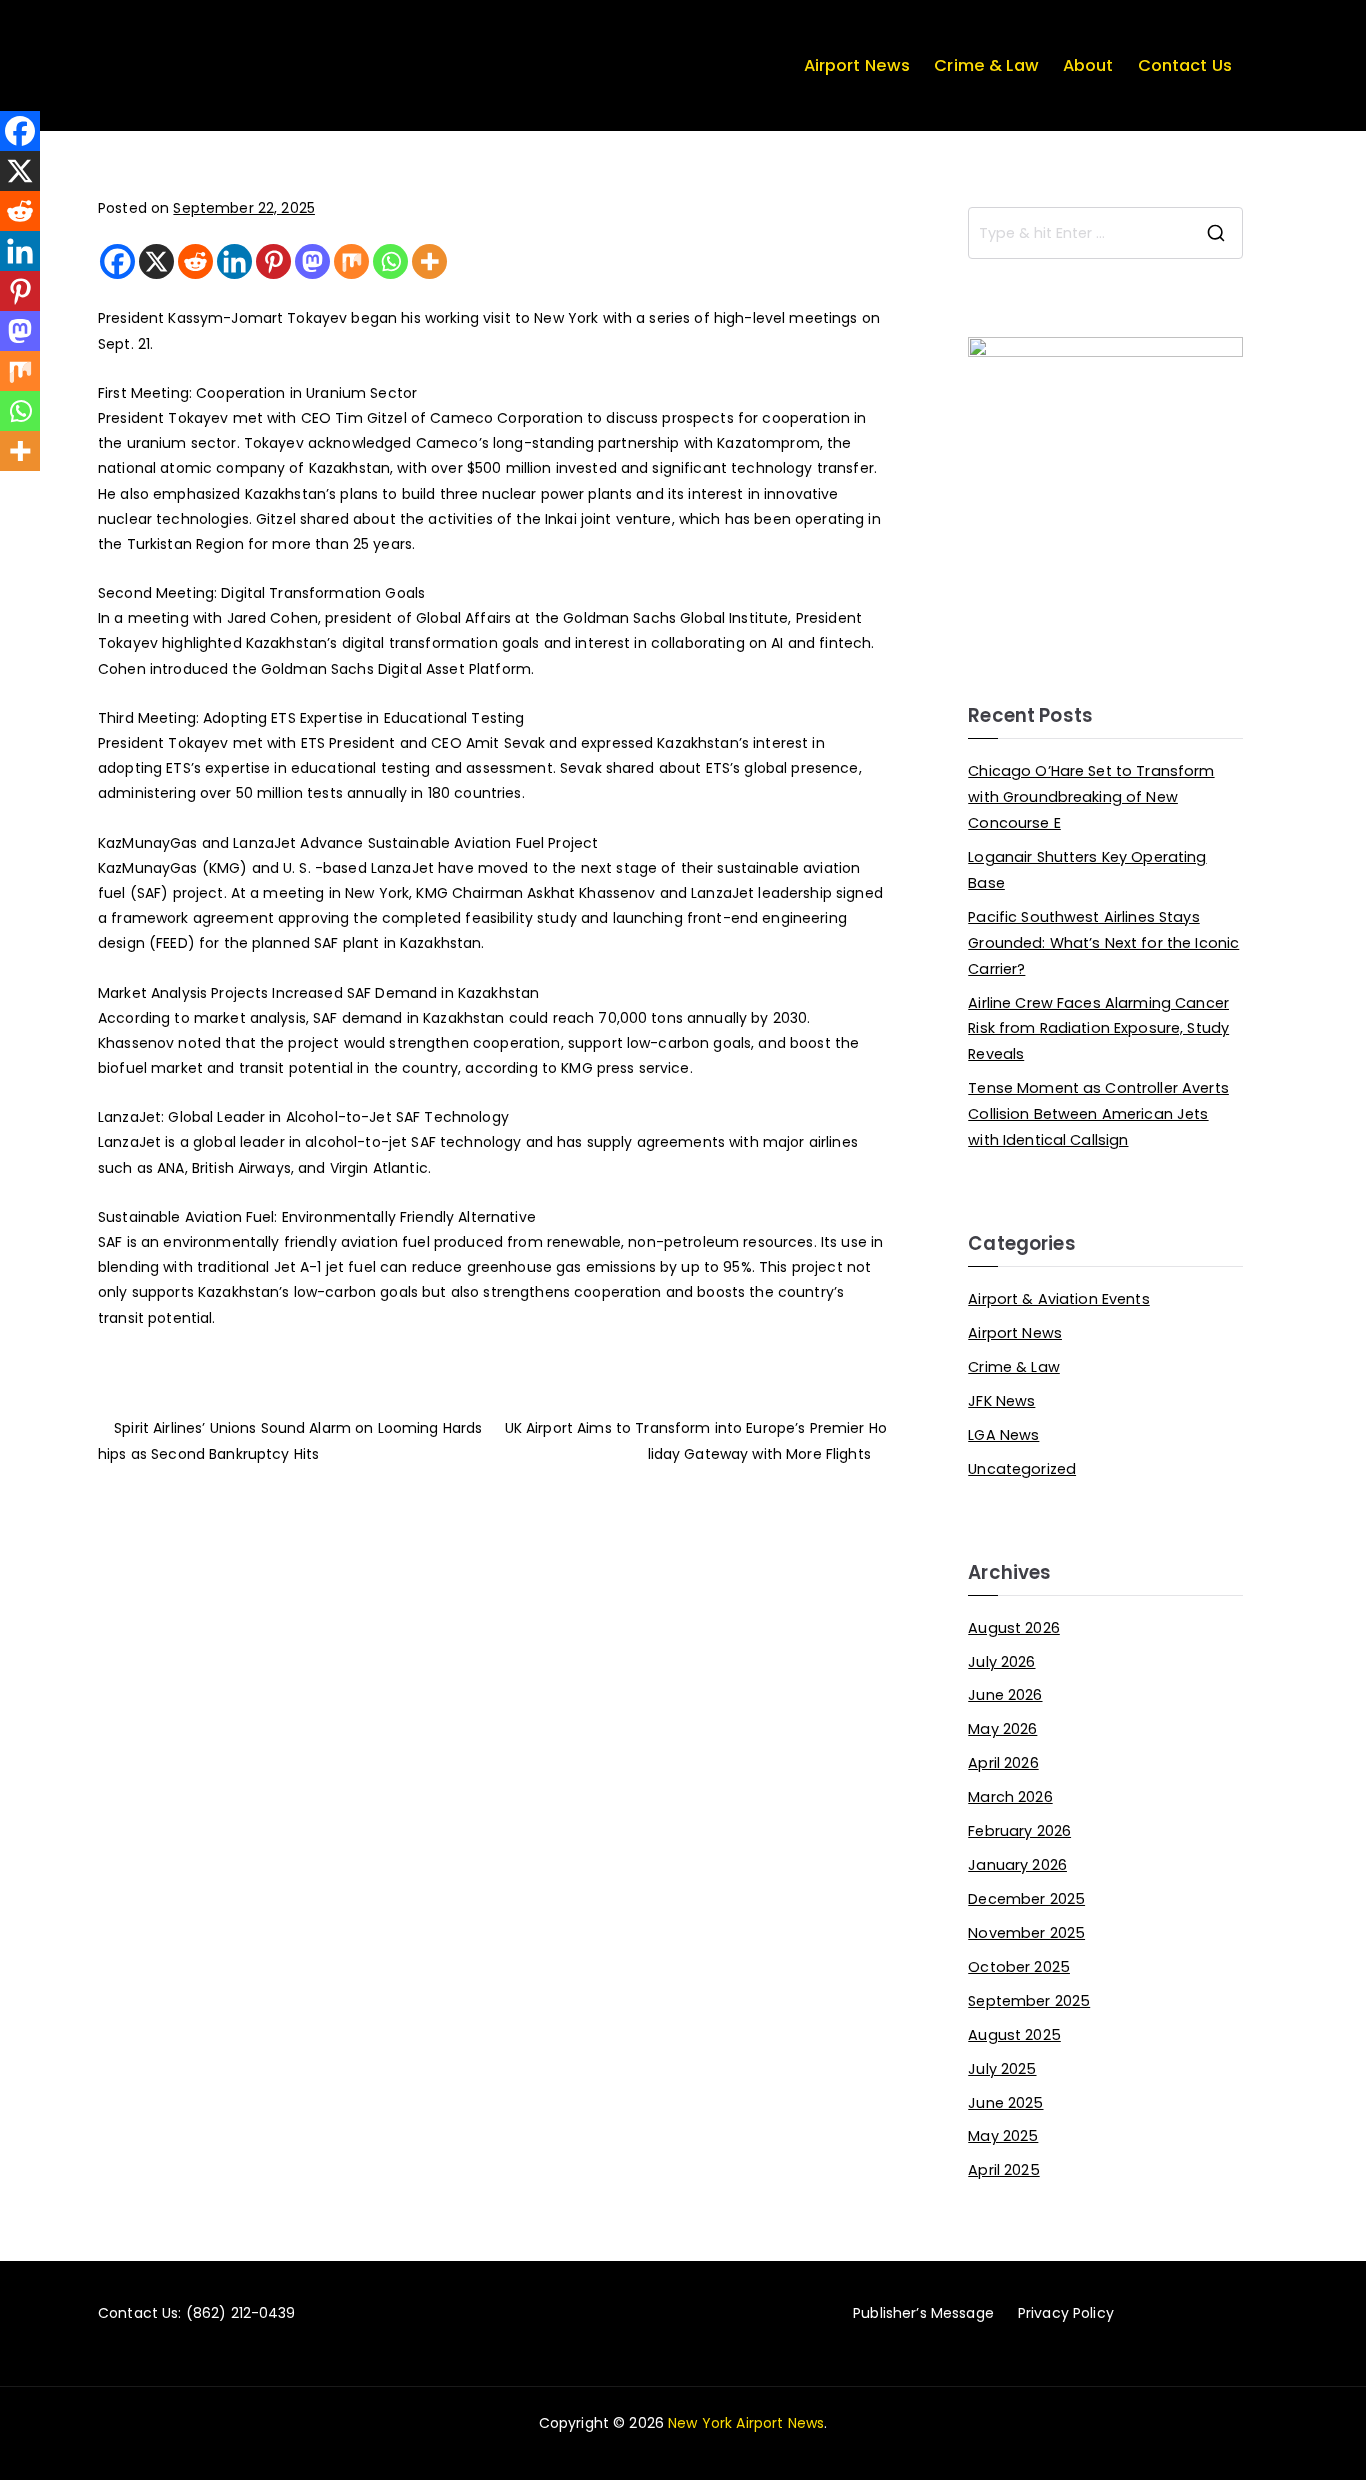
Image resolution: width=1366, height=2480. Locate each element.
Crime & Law (986, 65)
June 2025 (1005, 2103)
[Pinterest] (273, 261)
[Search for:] (1105, 233)
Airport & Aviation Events (1059, 1299)
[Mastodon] (312, 261)
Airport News (857, 65)
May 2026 (1002, 1729)
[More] (429, 261)
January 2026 (1017, 1865)
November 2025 (1026, 1933)
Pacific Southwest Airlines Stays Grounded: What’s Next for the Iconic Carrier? (1103, 943)
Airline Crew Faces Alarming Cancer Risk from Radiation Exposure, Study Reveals (1098, 1029)
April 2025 (1003, 2170)
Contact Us (1185, 65)
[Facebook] (117, 261)
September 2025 (1029, 2001)
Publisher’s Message (923, 2313)
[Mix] (351, 261)
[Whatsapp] (390, 261)
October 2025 (1019, 1967)
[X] (156, 261)
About (1088, 65)
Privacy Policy (1066, 2313)
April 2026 (1003, 1763)
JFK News (1001, 1401)
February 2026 (1019, 1831)
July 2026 (1001, 1662)
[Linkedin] (234, 261)
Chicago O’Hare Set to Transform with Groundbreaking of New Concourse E (1091, 797)
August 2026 (1014, 1628)
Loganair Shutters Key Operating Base (1087, 870)
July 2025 (1002, 2069)
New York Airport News (746, 2423)
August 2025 (1014, 2035)
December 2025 (1026, 1899)
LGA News (1003, 1435)
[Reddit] (195, 261)
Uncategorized (1022, 1469)
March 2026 (1010, 1797)
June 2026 (1005, 1695)
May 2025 (1003, 2136)
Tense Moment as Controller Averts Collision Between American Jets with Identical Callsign (1098, 1114)
